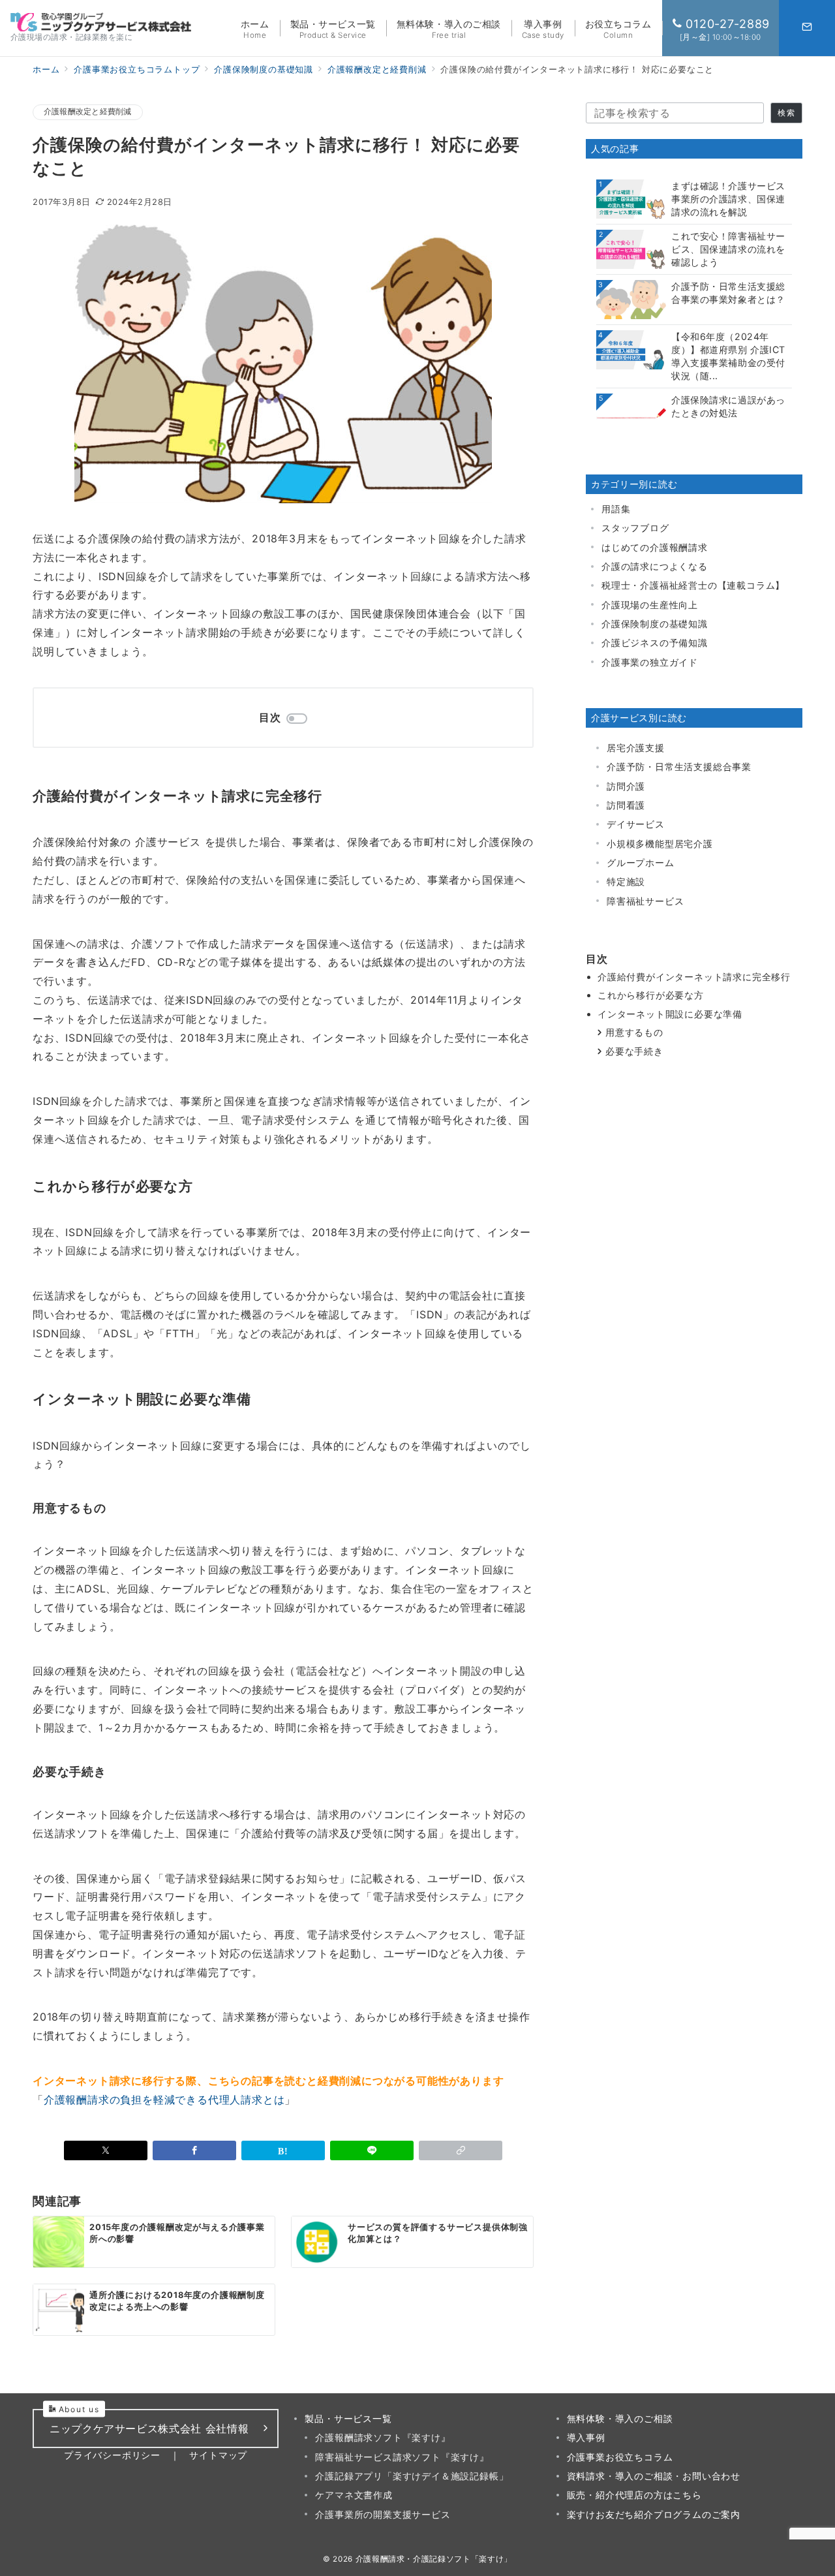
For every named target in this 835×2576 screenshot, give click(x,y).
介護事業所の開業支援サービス (383, 2514)
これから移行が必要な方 (651, 995)
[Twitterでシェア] (106, 2150)
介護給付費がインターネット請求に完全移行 (694, 977)
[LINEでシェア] (372, 2150)
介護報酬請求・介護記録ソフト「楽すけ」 (434, 2559)
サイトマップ (218, 2455)
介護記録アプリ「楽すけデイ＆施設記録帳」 (412, 2476)
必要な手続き (634, 1051)
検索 (786, 113)
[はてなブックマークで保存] (283, 2150)
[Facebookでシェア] (194, 2150)
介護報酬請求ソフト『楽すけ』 (383, 2437)
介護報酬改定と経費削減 (88, 112)
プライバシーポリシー (112, 2455)
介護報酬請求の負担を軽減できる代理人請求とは (164, 2100)
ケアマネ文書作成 (354, 2495)
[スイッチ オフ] (807, 28)
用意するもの (634, 1032)
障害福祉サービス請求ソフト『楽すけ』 (402, 2457)
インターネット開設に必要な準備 (670, 1014)
